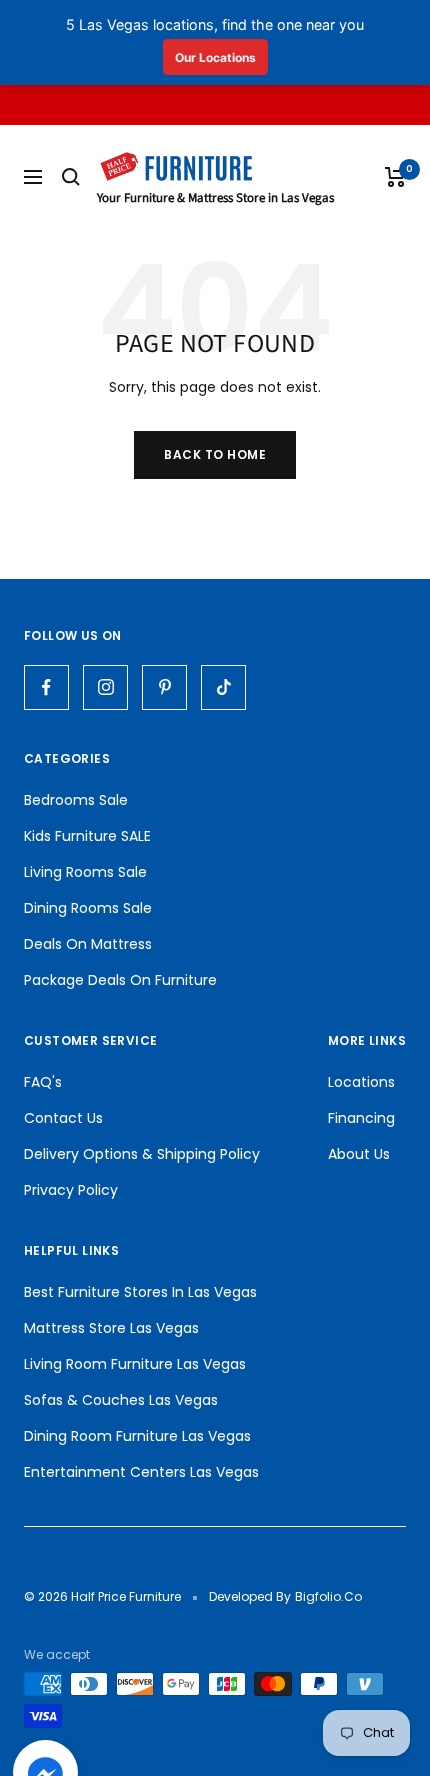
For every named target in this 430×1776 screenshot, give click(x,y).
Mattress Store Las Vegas (111, 1328)
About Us (359, 1154)
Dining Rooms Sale (88, 908)
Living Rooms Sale (85, 872)
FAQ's (43, 1082)
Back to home (215, 454)
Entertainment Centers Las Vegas (141, 1472)
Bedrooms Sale (76, 800)
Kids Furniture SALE (87, 836)
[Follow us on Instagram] (105, 687)
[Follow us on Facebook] (46, 687)
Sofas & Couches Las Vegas (121, 1400)
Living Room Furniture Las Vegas (135, 1364)
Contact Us (63, 1118)
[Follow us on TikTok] (223, 687)
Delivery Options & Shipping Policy (142, 1154)
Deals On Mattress (88, 944)
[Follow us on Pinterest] (164, 687)
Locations (361, 1082)
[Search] (71, 177)
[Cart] (395, 177)
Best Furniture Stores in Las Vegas (140, 1292)
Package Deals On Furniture (120, 980)
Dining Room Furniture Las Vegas (137, 1436)
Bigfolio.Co (328, 1596)
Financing (361, 1118)
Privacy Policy (71, 1190)
